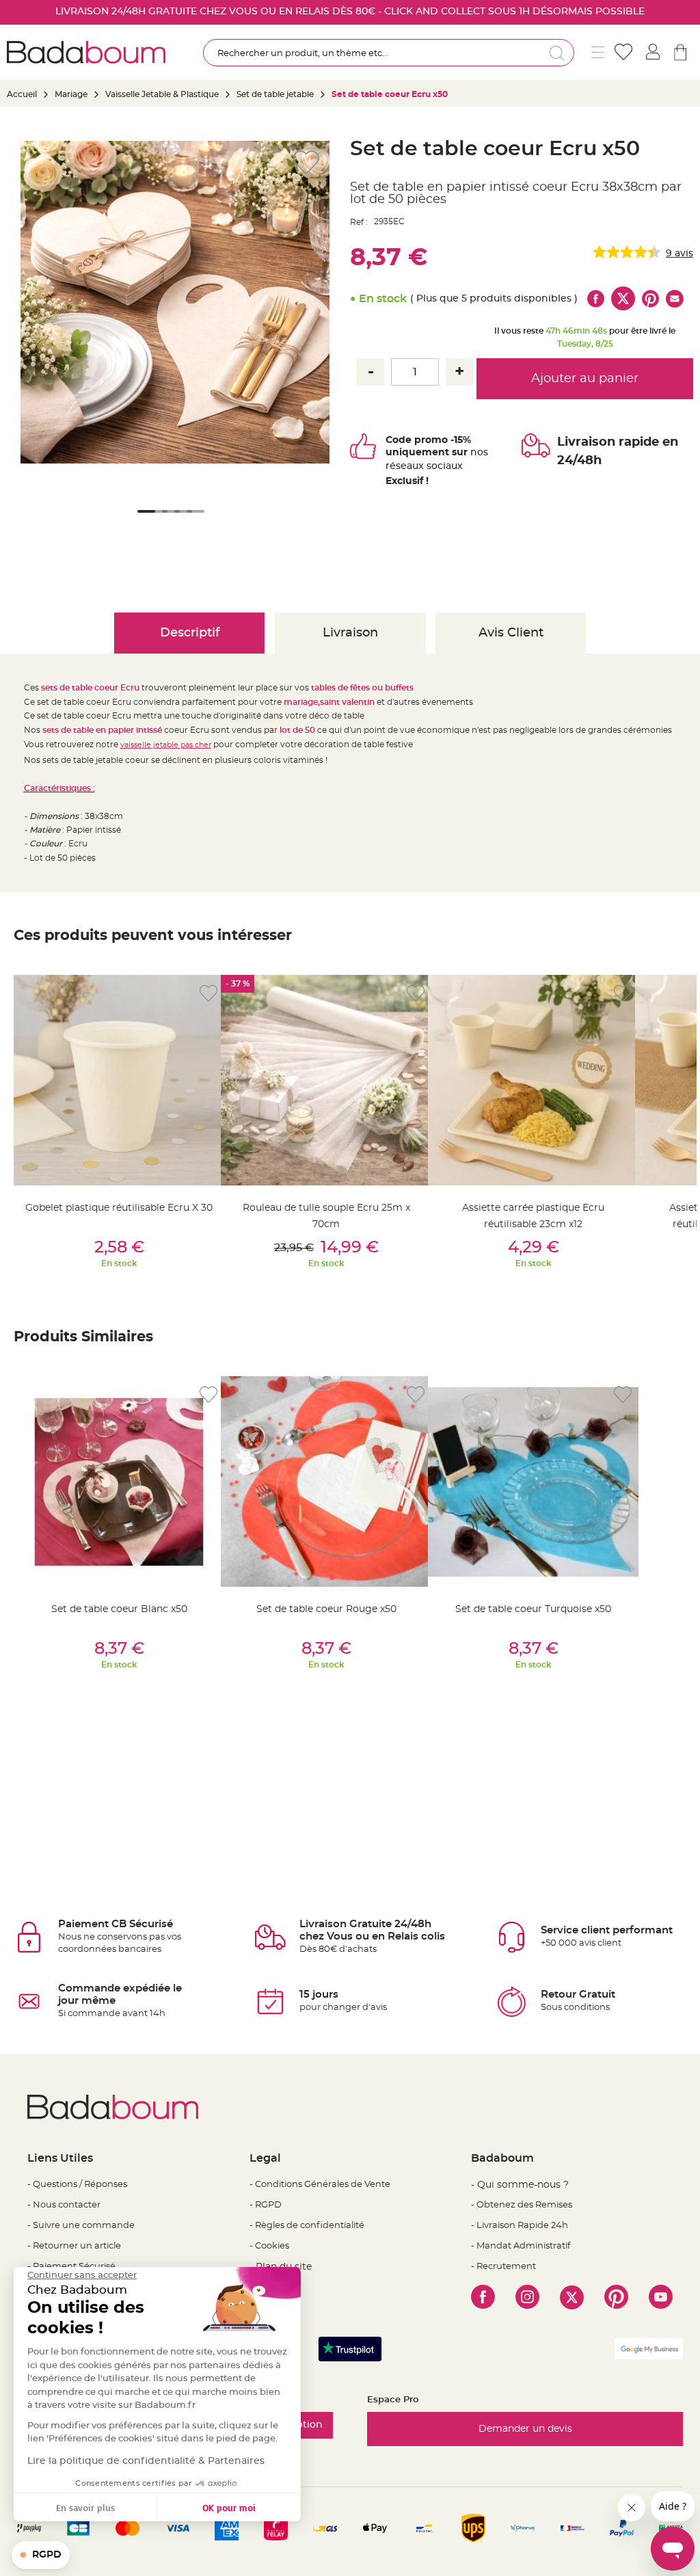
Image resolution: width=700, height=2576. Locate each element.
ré (391, 466)
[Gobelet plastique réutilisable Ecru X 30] (119, 1080)
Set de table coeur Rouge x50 (326, 1609)
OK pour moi (229, 2507)
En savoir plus (85, 2507)
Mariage (71, 94)
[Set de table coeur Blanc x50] (119, 1481)
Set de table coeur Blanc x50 (119, 1609)
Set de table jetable (275, 94)
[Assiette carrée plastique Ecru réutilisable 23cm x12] (533, 1080)
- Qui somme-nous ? (520, 2185)
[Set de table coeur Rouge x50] (326, 1481)
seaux (410, 466)
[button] (144, 520)
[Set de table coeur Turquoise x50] (533, 1481)
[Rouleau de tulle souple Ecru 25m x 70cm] (326, 1080)
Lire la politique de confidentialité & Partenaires (146, 2461)
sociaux (443, 466)
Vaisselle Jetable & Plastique (162, 94)
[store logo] (86, 52)
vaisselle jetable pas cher (166, 745)
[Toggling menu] (598, 52)
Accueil (22, 94)
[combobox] (389, 53)
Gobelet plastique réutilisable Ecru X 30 (119, 1208)
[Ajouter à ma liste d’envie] (208, 994)
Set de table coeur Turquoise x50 (533, 1609)
